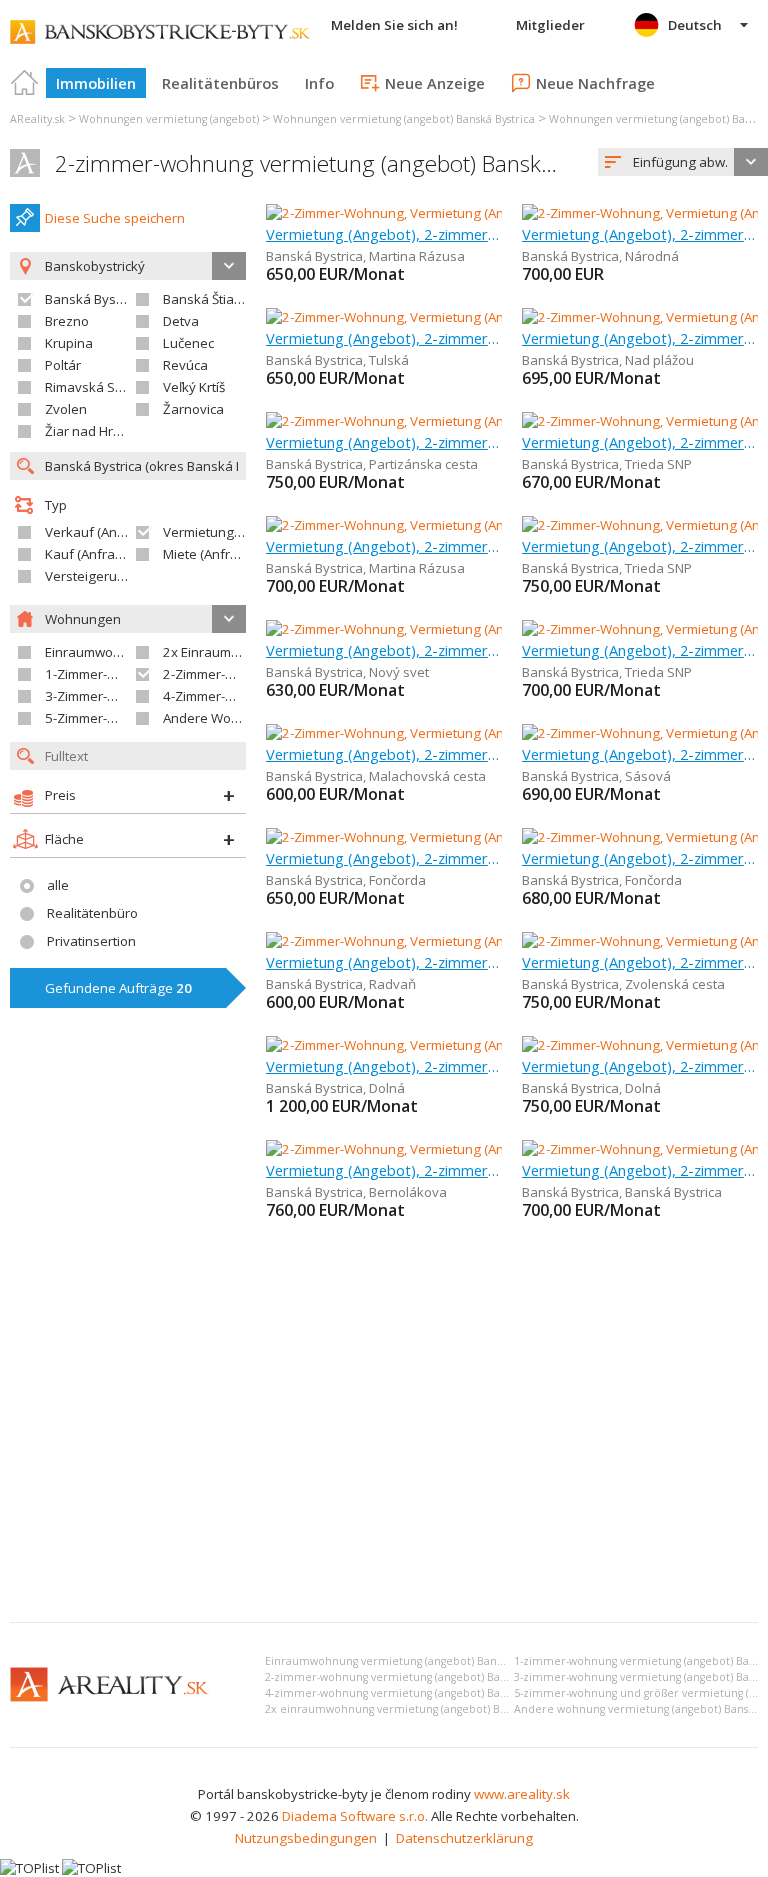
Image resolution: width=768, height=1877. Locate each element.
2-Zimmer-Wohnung (224, 674)
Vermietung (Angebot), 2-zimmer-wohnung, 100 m (384, 1066)
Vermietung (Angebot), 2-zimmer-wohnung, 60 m (640, 650)
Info (319, 83)
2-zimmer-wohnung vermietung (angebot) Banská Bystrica (345, 163)
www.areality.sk (522, 1794)
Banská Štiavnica (214, 299)
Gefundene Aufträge (118, 988)
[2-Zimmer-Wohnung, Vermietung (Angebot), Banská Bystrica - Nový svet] (483, 629)
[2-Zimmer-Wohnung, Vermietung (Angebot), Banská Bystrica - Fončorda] (482, 837)
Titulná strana (25, 83)
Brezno (67, 321)
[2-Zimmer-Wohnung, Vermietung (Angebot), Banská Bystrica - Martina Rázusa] (501, 213)
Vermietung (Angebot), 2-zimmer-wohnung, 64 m (640, 234)
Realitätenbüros (220, 83)
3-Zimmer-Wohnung (106, 696)
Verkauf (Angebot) (101, 532)
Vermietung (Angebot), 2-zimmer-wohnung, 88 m (384, 754)
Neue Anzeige (435, 83)
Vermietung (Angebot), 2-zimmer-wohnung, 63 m (640, 338)
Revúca (185, 365)
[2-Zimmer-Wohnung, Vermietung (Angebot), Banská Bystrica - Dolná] (471, 1045)
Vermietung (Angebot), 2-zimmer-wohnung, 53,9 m (384, 338)
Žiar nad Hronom (96, 431)
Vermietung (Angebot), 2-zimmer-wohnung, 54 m (640, 546)
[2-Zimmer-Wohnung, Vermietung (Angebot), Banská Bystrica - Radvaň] (477, 941)
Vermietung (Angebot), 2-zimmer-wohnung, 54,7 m (640, 442)
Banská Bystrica (93, 299)
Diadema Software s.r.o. (355, 1816)
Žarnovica (193, 409)
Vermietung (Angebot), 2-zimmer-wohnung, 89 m (384, 962)
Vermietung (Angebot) (230, 532)
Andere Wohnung (217, 718)
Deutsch (695, 25)
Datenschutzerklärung (464, 1838)
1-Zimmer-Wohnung (106, 674)
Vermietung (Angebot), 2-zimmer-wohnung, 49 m (640, 754)
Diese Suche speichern (115, 218)
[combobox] (683, 162)
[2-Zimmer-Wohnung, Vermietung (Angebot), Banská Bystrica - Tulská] (473, 317)
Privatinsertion (91, 941)
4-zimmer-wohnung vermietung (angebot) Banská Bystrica (415, 1693)
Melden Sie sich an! (394, 25)
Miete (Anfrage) (210, 554)
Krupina (69, 343)
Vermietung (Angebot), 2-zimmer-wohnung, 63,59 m (384, 1170)
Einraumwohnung (99, 652)
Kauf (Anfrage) (90, 554)
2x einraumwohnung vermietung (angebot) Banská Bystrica (418, 1709)
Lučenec (188, 343)
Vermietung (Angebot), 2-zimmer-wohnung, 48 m (384, 234)
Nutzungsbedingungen (306, 1838)
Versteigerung (89, 576)
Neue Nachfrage (595, 83)
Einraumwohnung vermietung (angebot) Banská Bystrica (410, 1661)
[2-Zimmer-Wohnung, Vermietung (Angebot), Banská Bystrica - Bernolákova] (492, 1149)
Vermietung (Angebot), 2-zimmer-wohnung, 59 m (384, 442)
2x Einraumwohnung (226, 652)
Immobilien (96, 83)
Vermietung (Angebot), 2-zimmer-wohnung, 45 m (640, 962)
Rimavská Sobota (98, 387)
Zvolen (66, 409)
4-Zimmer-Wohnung (224, 696)
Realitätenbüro (92, 913)
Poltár (63, 365)
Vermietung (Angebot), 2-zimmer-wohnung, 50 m (384, 650)
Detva (181, 321)
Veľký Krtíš (194, 387)
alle (58, 885)
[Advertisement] (384, 1457)
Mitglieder (550, 25)
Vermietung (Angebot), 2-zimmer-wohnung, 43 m (640, 1170)
